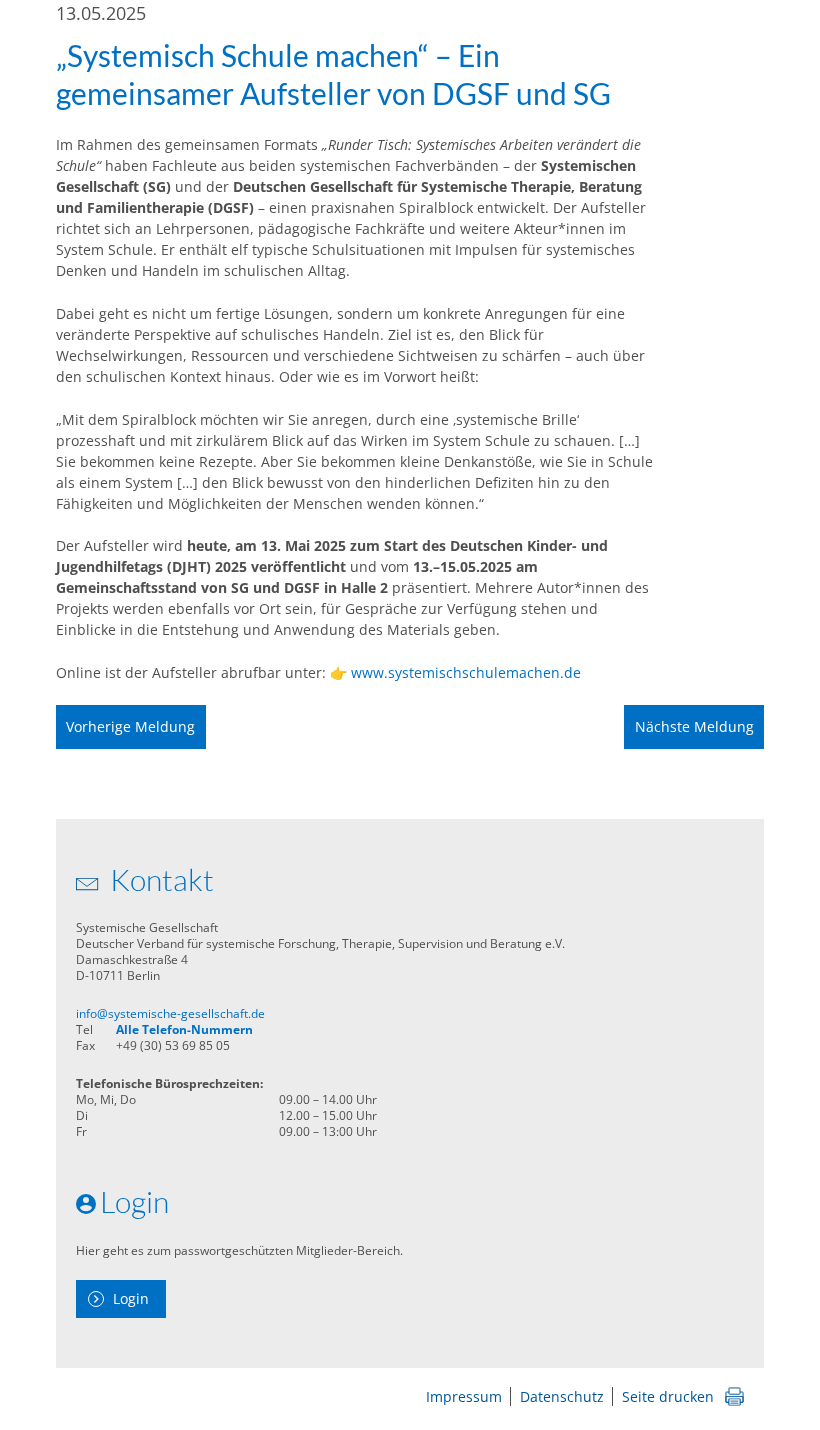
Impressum (464, 1396)
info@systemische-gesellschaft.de (170, 1013)
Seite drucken (668, 1396)
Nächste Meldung (694, 726)
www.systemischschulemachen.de (466, 672)
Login (131, 1298)
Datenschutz (562, 1396)
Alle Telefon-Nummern (184, 1029)
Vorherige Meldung (130, 726)
